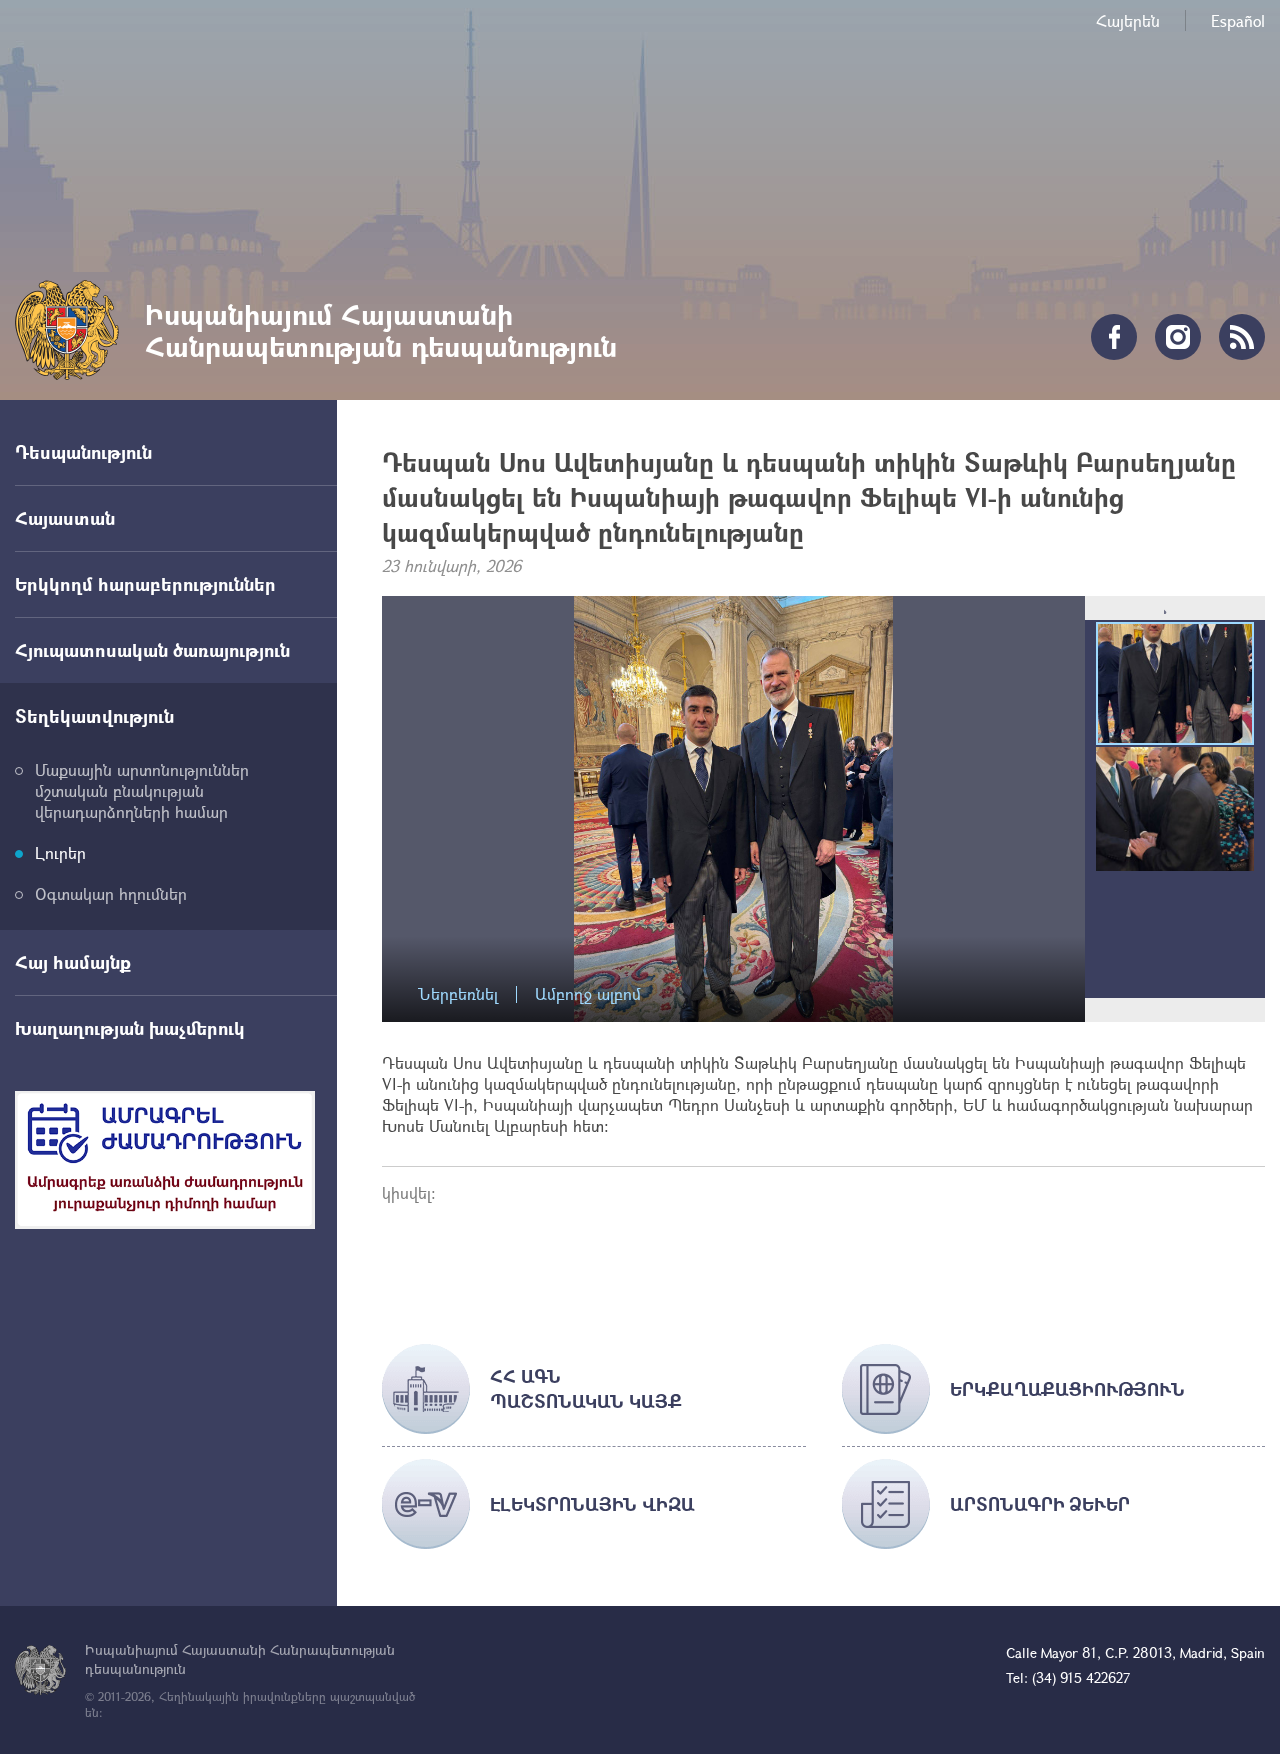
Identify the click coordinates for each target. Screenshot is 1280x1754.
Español (1238, 20)
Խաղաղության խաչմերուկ (130, 1028)
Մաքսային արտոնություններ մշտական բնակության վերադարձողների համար (142, 790)
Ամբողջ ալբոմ (588, 994)
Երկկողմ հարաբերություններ (145, 584)
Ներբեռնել (458, 994)
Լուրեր (60, 852)
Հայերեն (1128, 20)
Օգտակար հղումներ (111, 893)
